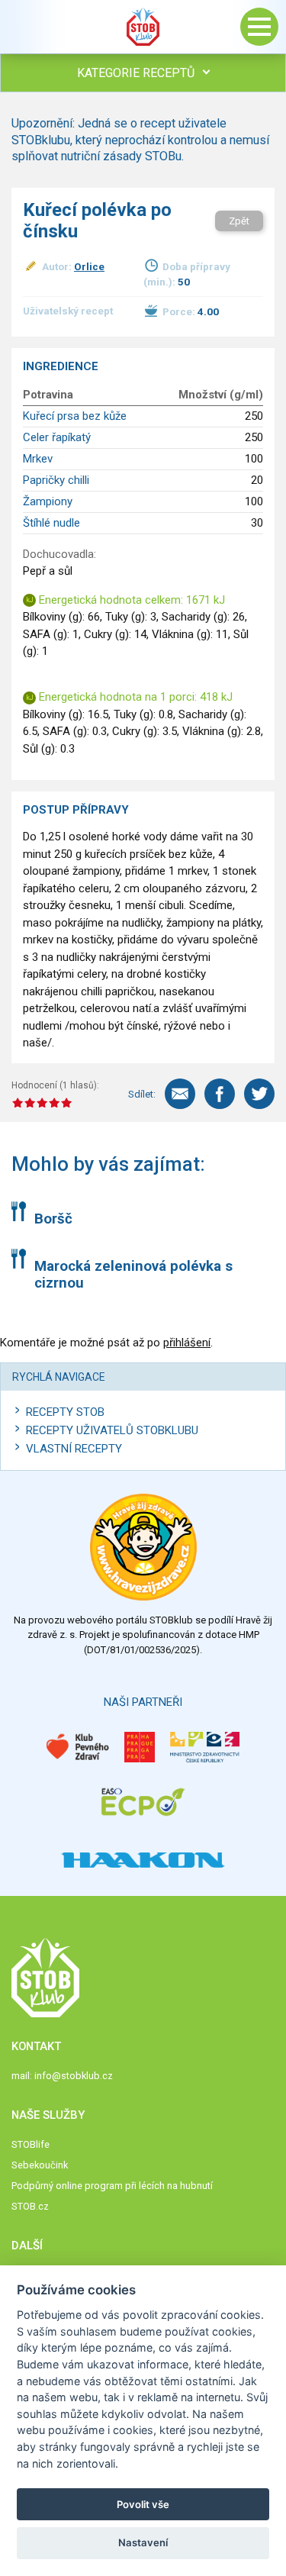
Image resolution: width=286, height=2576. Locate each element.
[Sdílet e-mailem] (180, 1094)
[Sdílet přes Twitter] (259, 1094)
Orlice (89, 266)
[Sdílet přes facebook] (220, 1094)
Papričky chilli (56, 480)
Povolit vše (143, 2504)
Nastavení (143, 2542)
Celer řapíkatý (57, 437)
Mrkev (38, 459)
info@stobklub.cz (74, 2076)
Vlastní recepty (74, 1449)
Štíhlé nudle (51, 523)
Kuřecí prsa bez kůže (75, 416)
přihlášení (187, 1343)
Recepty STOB (65, 1412)
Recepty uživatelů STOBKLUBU (112, 1430)
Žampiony (48, 501)
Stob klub (143, 27)
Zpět (239, 221)
